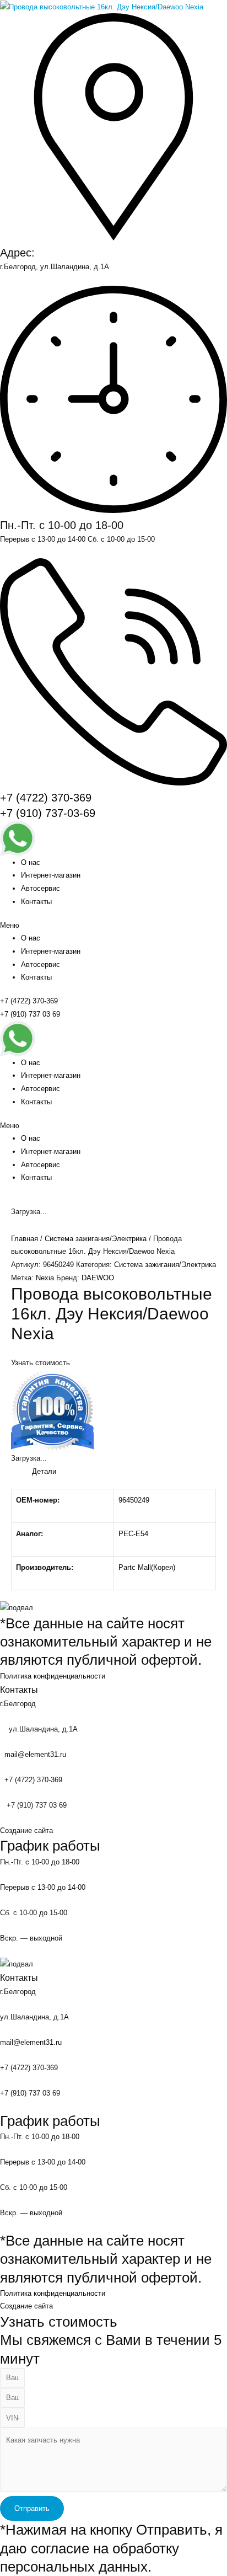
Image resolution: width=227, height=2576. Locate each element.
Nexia (45, 1278)
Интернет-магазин (51, 875)
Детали (44, 1471)
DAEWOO (98, 1278)
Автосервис (40, 888)
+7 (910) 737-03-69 (48, 813)
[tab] (124, 1472)
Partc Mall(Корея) (147, 1567)
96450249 (134, 1500)
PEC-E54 (133, 1534)
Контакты (36, 902)
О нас (31, 862)
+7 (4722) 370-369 (46, 798)
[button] (113, 926)
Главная (25, 1239)
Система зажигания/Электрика (96, 1239)
